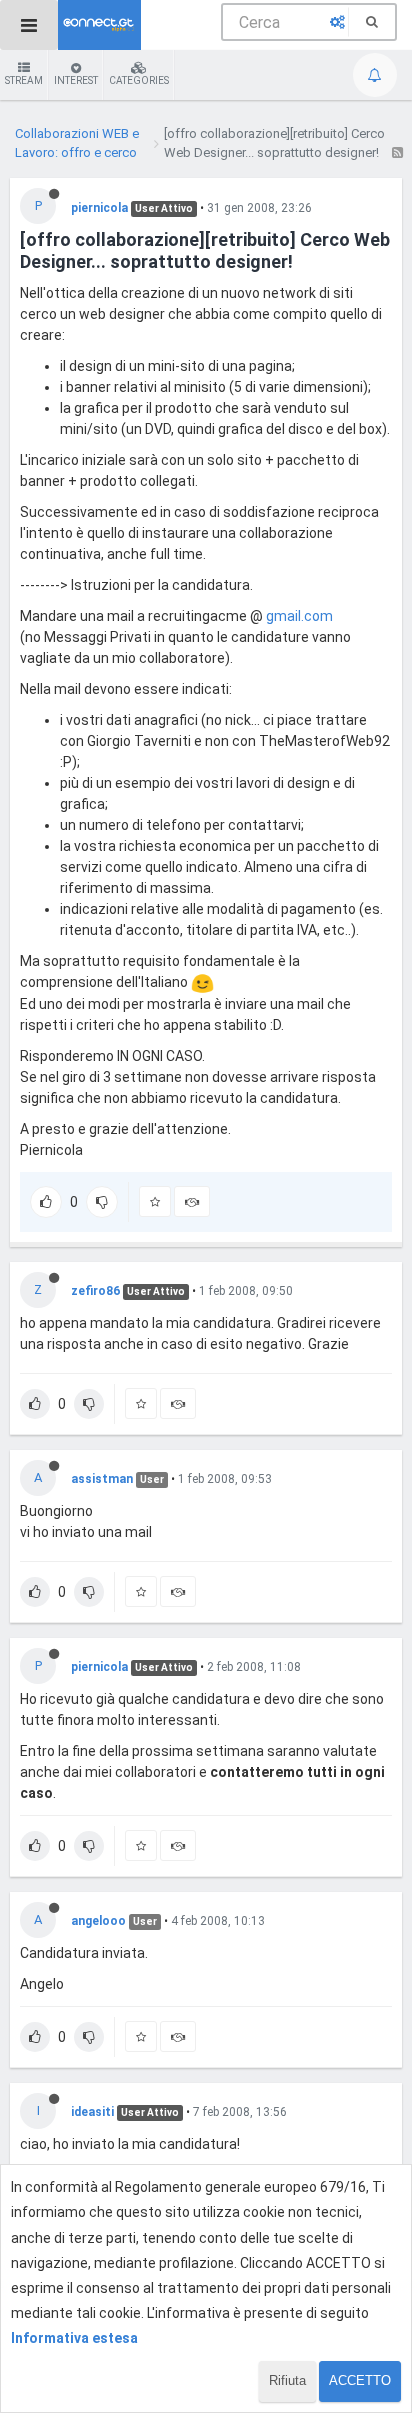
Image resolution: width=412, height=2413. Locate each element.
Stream (24, 80)
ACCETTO (360, 2380)
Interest (76, 80)
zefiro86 (95, 1291)
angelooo (98, 1921)
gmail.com (299, 616)
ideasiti (92, 2112)
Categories (139, 80)
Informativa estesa (74, 2338)
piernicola (99, 208)
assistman (102, 1479)
